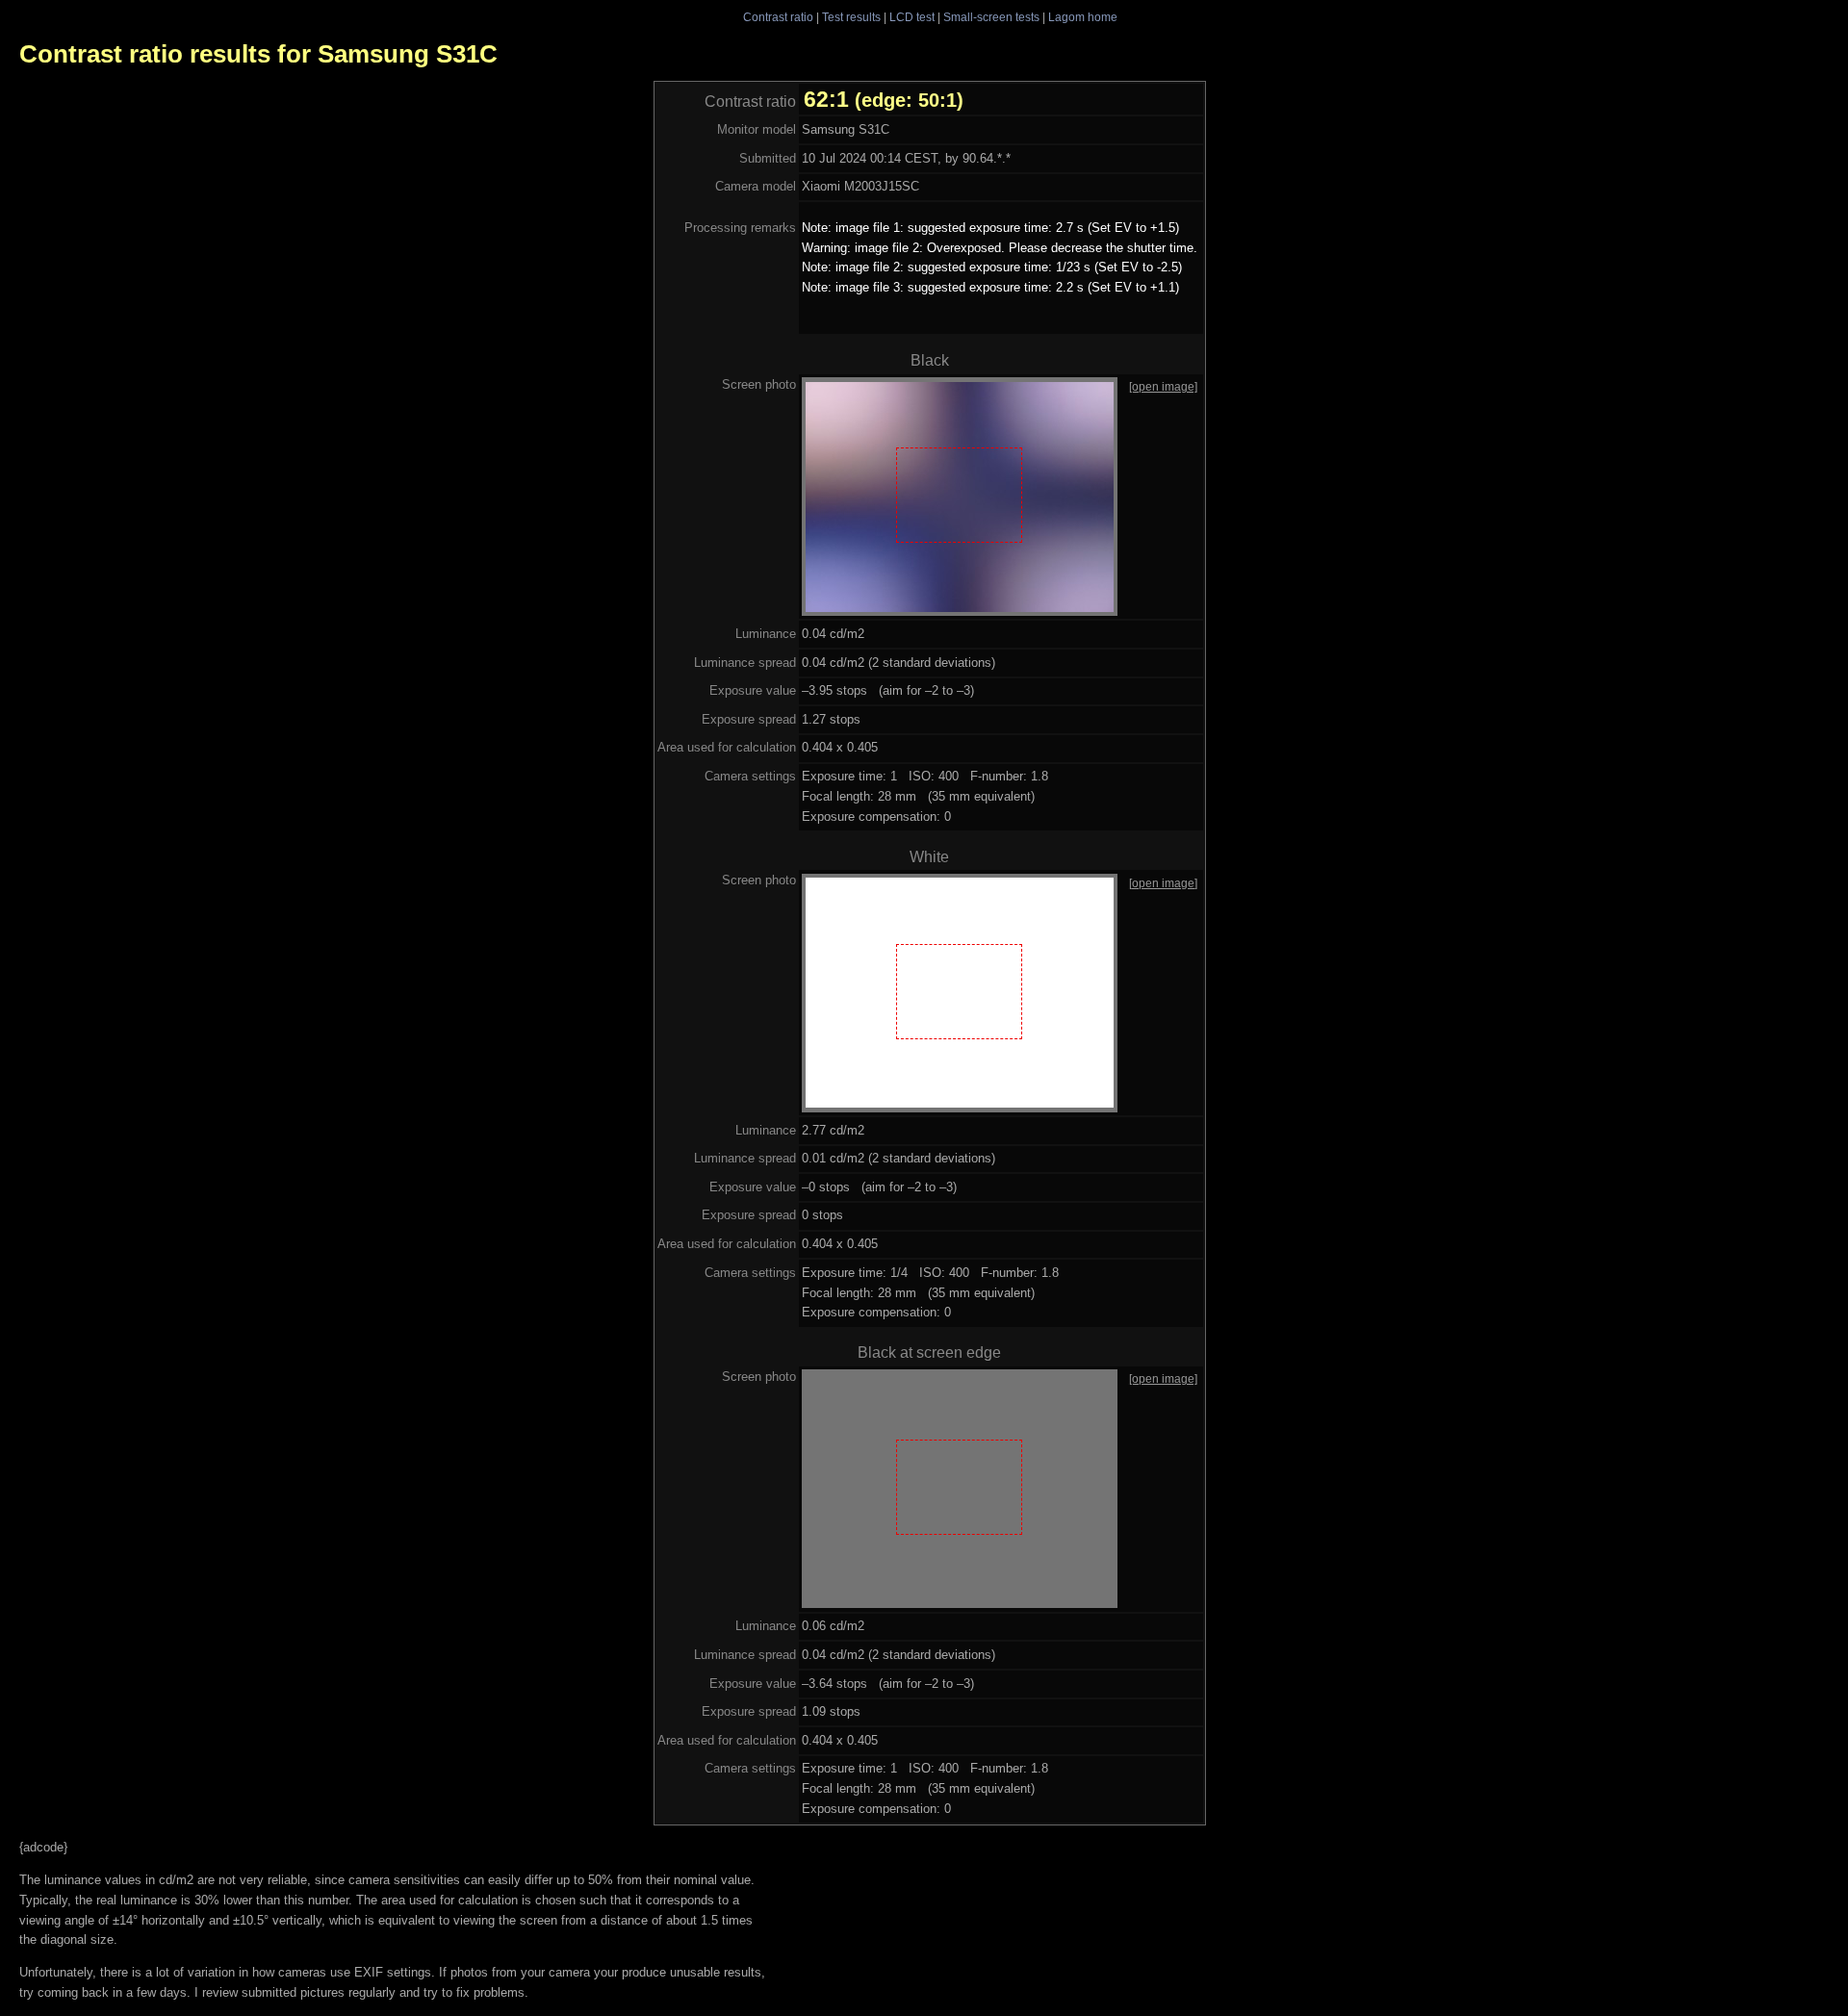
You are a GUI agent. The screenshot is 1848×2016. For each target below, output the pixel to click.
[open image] (1163, 386)
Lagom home (1083, 17)
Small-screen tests (991, 17)
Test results (851, 17)
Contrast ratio (778, 17)
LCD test (912, 17)
